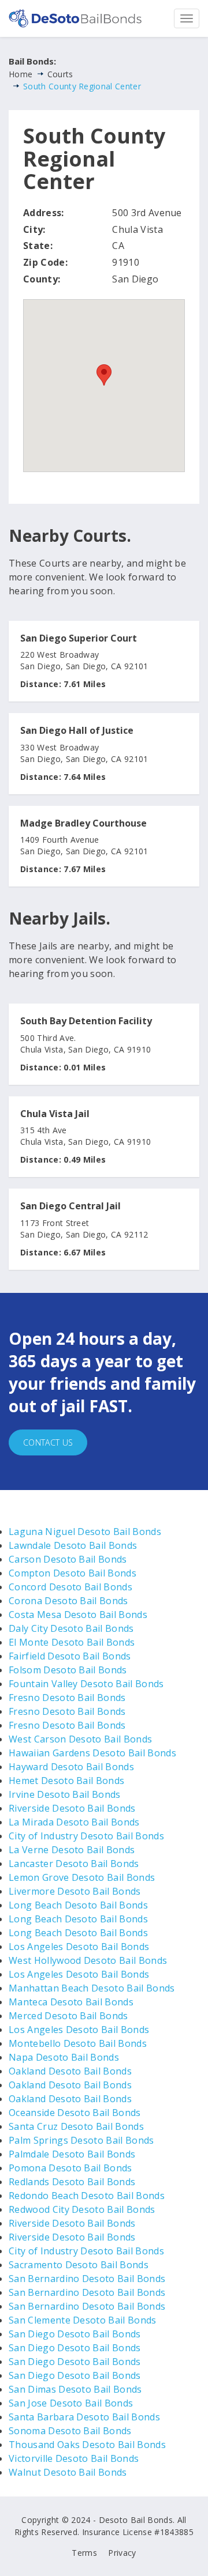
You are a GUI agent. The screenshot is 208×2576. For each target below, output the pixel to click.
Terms (84, 2553)
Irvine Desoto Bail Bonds (65, 1794)
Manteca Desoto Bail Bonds (71, 2002)
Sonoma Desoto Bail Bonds (70, 2431)
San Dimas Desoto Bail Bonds (75, 2389)
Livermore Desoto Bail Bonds (75, 1891)
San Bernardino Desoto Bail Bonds (87, 2279)
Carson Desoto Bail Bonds (68, 1559)
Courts (60, 74)
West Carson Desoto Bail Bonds (80, 1739)
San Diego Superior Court (79, 639)
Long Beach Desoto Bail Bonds (78, 1905)
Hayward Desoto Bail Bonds (71, 1767)
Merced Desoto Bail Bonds (68, 2016)
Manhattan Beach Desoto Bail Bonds (92, 1988)
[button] (104, 375)
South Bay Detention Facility (86, 1021)
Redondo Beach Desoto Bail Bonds (87, 2196)
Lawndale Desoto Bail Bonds (73, 1545)
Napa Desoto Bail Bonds (64, 2057)
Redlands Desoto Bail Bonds (72, 2182)
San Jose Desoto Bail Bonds (71, 2403)
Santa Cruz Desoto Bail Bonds (76, 2126)
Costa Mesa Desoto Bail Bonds (78, 1615)
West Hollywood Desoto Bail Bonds (88, 1960)
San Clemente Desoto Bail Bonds (83, 2320)
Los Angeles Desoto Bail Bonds (79, 1947)
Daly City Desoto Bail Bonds (71, 1628)
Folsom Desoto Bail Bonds (68, 1670)
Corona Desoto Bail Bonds (68, 1601)
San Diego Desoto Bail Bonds (75, 2334)
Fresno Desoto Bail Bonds (67, 1698)
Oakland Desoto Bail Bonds (70, 2071)
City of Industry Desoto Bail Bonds (86, 1836)
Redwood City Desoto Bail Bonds (82, 2209)
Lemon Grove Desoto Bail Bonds (82, 1877)
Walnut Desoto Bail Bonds (68, 2472)
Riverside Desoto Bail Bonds (72, 1808)
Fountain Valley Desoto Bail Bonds (86, 1684)
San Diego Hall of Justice (77, 731)
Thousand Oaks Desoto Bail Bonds (87, 2445)
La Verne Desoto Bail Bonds (72, 1850)
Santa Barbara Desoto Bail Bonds (84, 2417)
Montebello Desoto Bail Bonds (78, 2043)
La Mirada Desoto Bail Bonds (74, 1822)
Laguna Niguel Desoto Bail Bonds (85, 1532)
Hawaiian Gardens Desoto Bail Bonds (92, 1753)
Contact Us (48, 1442)
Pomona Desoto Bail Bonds (70, 2168)
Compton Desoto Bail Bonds (73, 1573)
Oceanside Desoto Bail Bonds (75, 2113)
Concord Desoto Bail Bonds (70, 1587)
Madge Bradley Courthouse (83, 824)
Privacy (122, 2553)
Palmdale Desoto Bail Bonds (72, 2154)
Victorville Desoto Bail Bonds (74, 2458)
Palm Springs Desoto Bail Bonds (81, 2140)
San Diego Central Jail (70, 1206)
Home (21, 74)
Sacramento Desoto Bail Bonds (79, 2265)
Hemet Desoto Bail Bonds (66, 1781)
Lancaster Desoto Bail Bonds (74, 1864)
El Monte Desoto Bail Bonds (72, 1642)
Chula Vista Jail (55, 1114)
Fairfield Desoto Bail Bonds (70, 1656)
